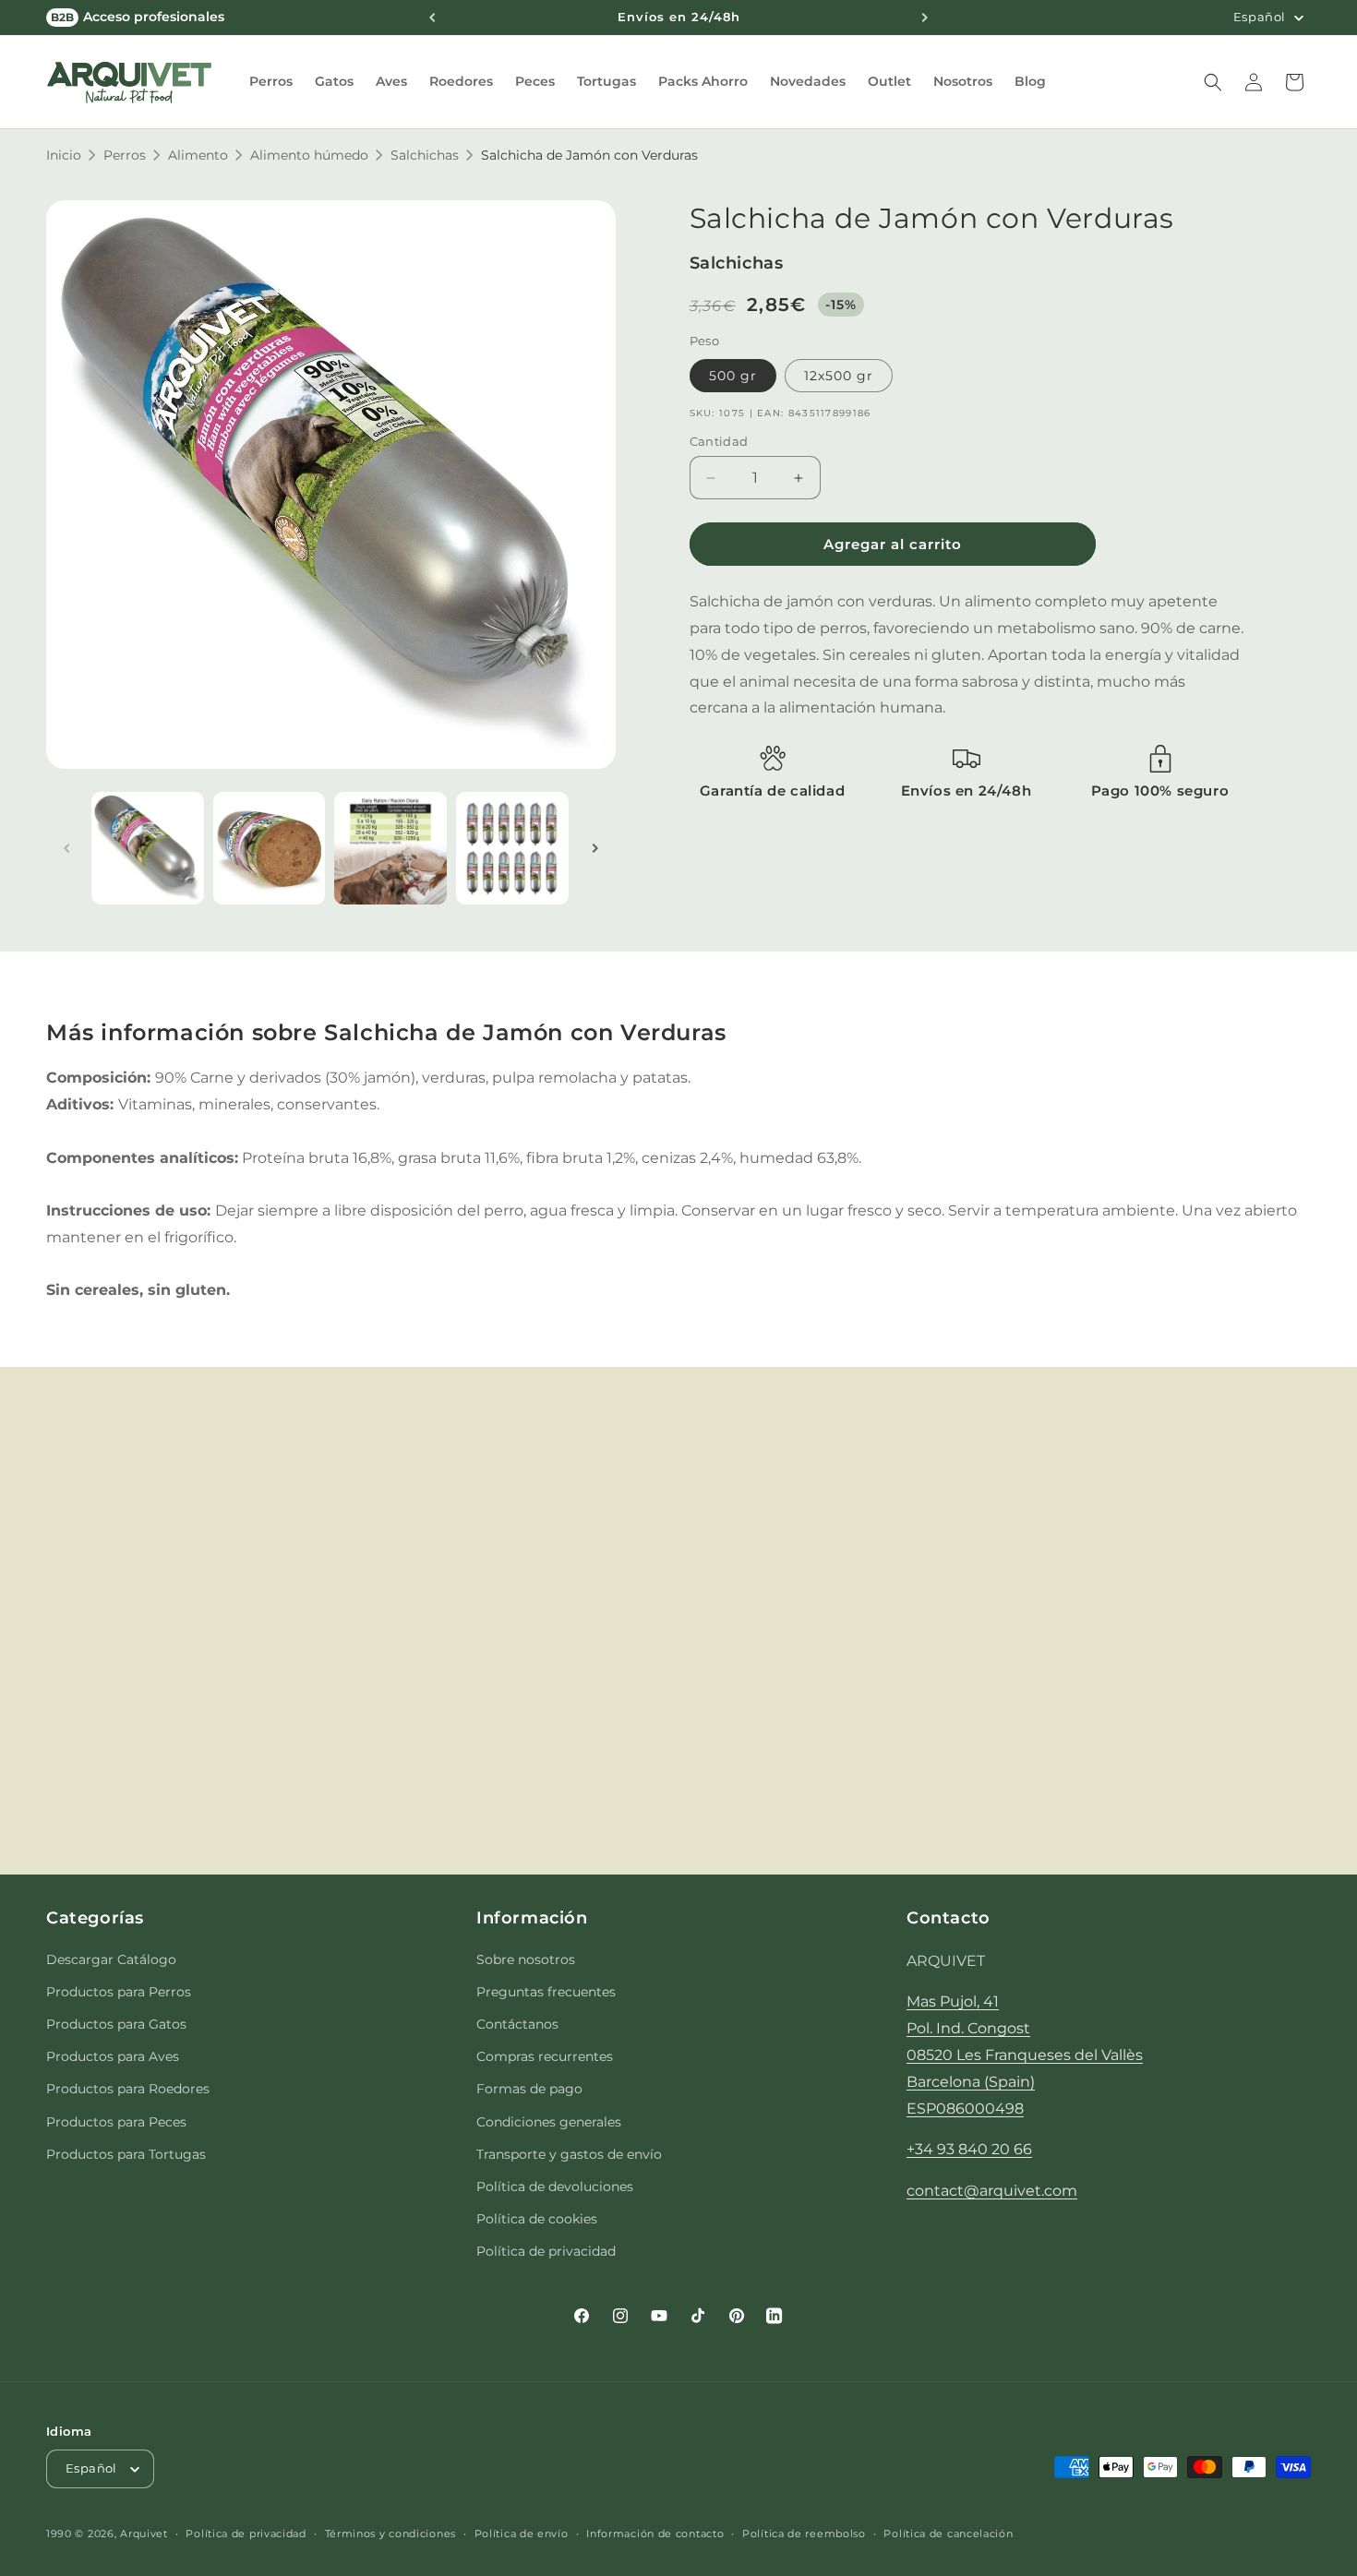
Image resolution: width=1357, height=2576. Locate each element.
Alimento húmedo (309, 156)
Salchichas (425, 156)
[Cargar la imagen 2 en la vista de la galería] (270, 848)
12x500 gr (839, 376)
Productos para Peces (116, 2122)
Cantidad (719, 441)
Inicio (64, 156)
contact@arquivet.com (992, 2191)
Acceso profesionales (138, 17)
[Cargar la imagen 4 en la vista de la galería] (512, 848)
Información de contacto (655, 2534)
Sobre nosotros (526, 1959)
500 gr (733, 376)
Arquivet (144, 2534)
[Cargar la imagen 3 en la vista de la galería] (390, 848)
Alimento (198, 156)
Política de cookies (537, 2219)
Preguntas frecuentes (546, 1992)
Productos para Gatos (116, 2024)
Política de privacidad (546, 2251)
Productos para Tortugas (126, 2154)
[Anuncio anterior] (432, 18)
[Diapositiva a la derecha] (595, 848)
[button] (271, 81)
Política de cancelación (948, 2534)
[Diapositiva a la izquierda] (66, 848)
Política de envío (522, 2534)
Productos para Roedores (128, 2089)
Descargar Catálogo (111, 1959)
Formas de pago (529, 2089)
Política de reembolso (804, 2534)
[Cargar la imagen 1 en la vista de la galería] (148, 848)
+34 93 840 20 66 (969, 2149)
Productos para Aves (113, 2056)
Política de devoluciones (555, 2187)
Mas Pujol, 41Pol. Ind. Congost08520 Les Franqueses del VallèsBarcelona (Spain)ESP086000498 (1025, 2055)
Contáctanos (517, 2024)
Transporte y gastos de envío (569, 2154)
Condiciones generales (549, 2122)
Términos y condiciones (390, 2534)
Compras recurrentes (545, 2056)
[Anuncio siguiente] (925, 18)
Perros (125, 156)
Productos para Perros (119, 1992)
